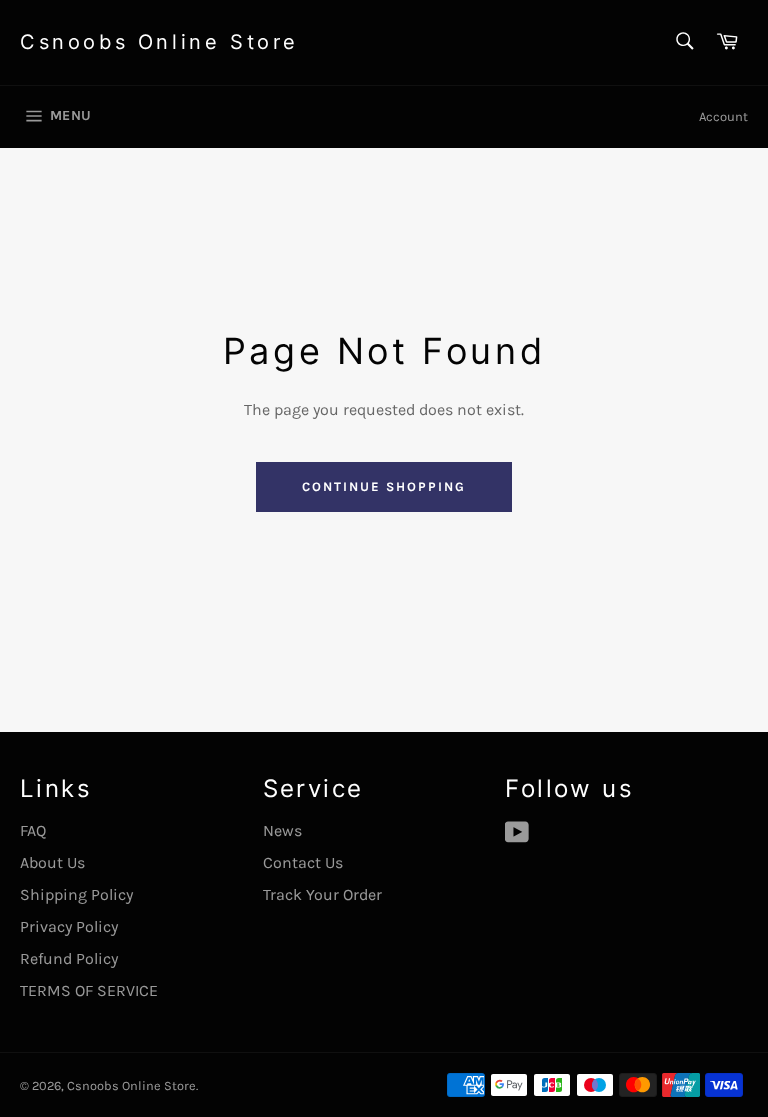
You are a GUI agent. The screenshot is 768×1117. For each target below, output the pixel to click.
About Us (52, 862)
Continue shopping (383, 486)
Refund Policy (69, 958)
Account (723, 116)
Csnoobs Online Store (159, 42)
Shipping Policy (76, 894)
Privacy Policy (69, 926)
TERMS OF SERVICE (89, 990)
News (282, 830)
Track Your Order (322, 894)
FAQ (33, 830)
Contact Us (303, 862)
